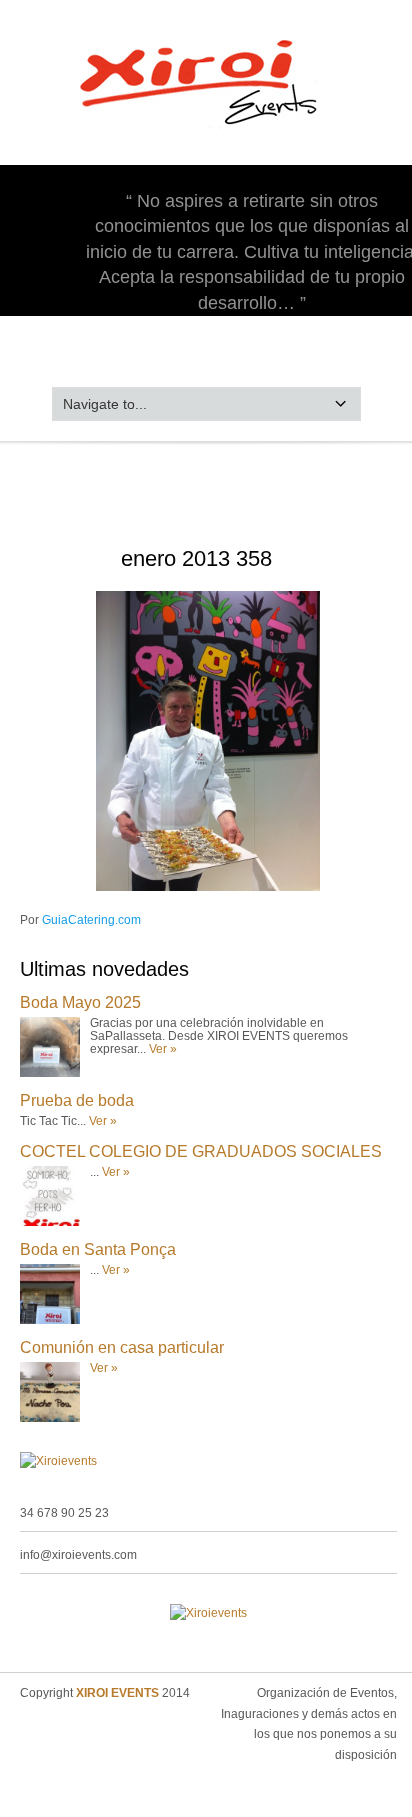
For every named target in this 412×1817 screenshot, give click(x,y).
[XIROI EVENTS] (206, 134)
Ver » (163, 1049)
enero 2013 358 (196, 558)
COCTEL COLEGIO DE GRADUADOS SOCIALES (201, 1151)
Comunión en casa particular (122, 1347)
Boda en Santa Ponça (98, 1249)
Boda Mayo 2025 (80, 1002)
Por (80, 920)
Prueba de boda (77, 1100)
